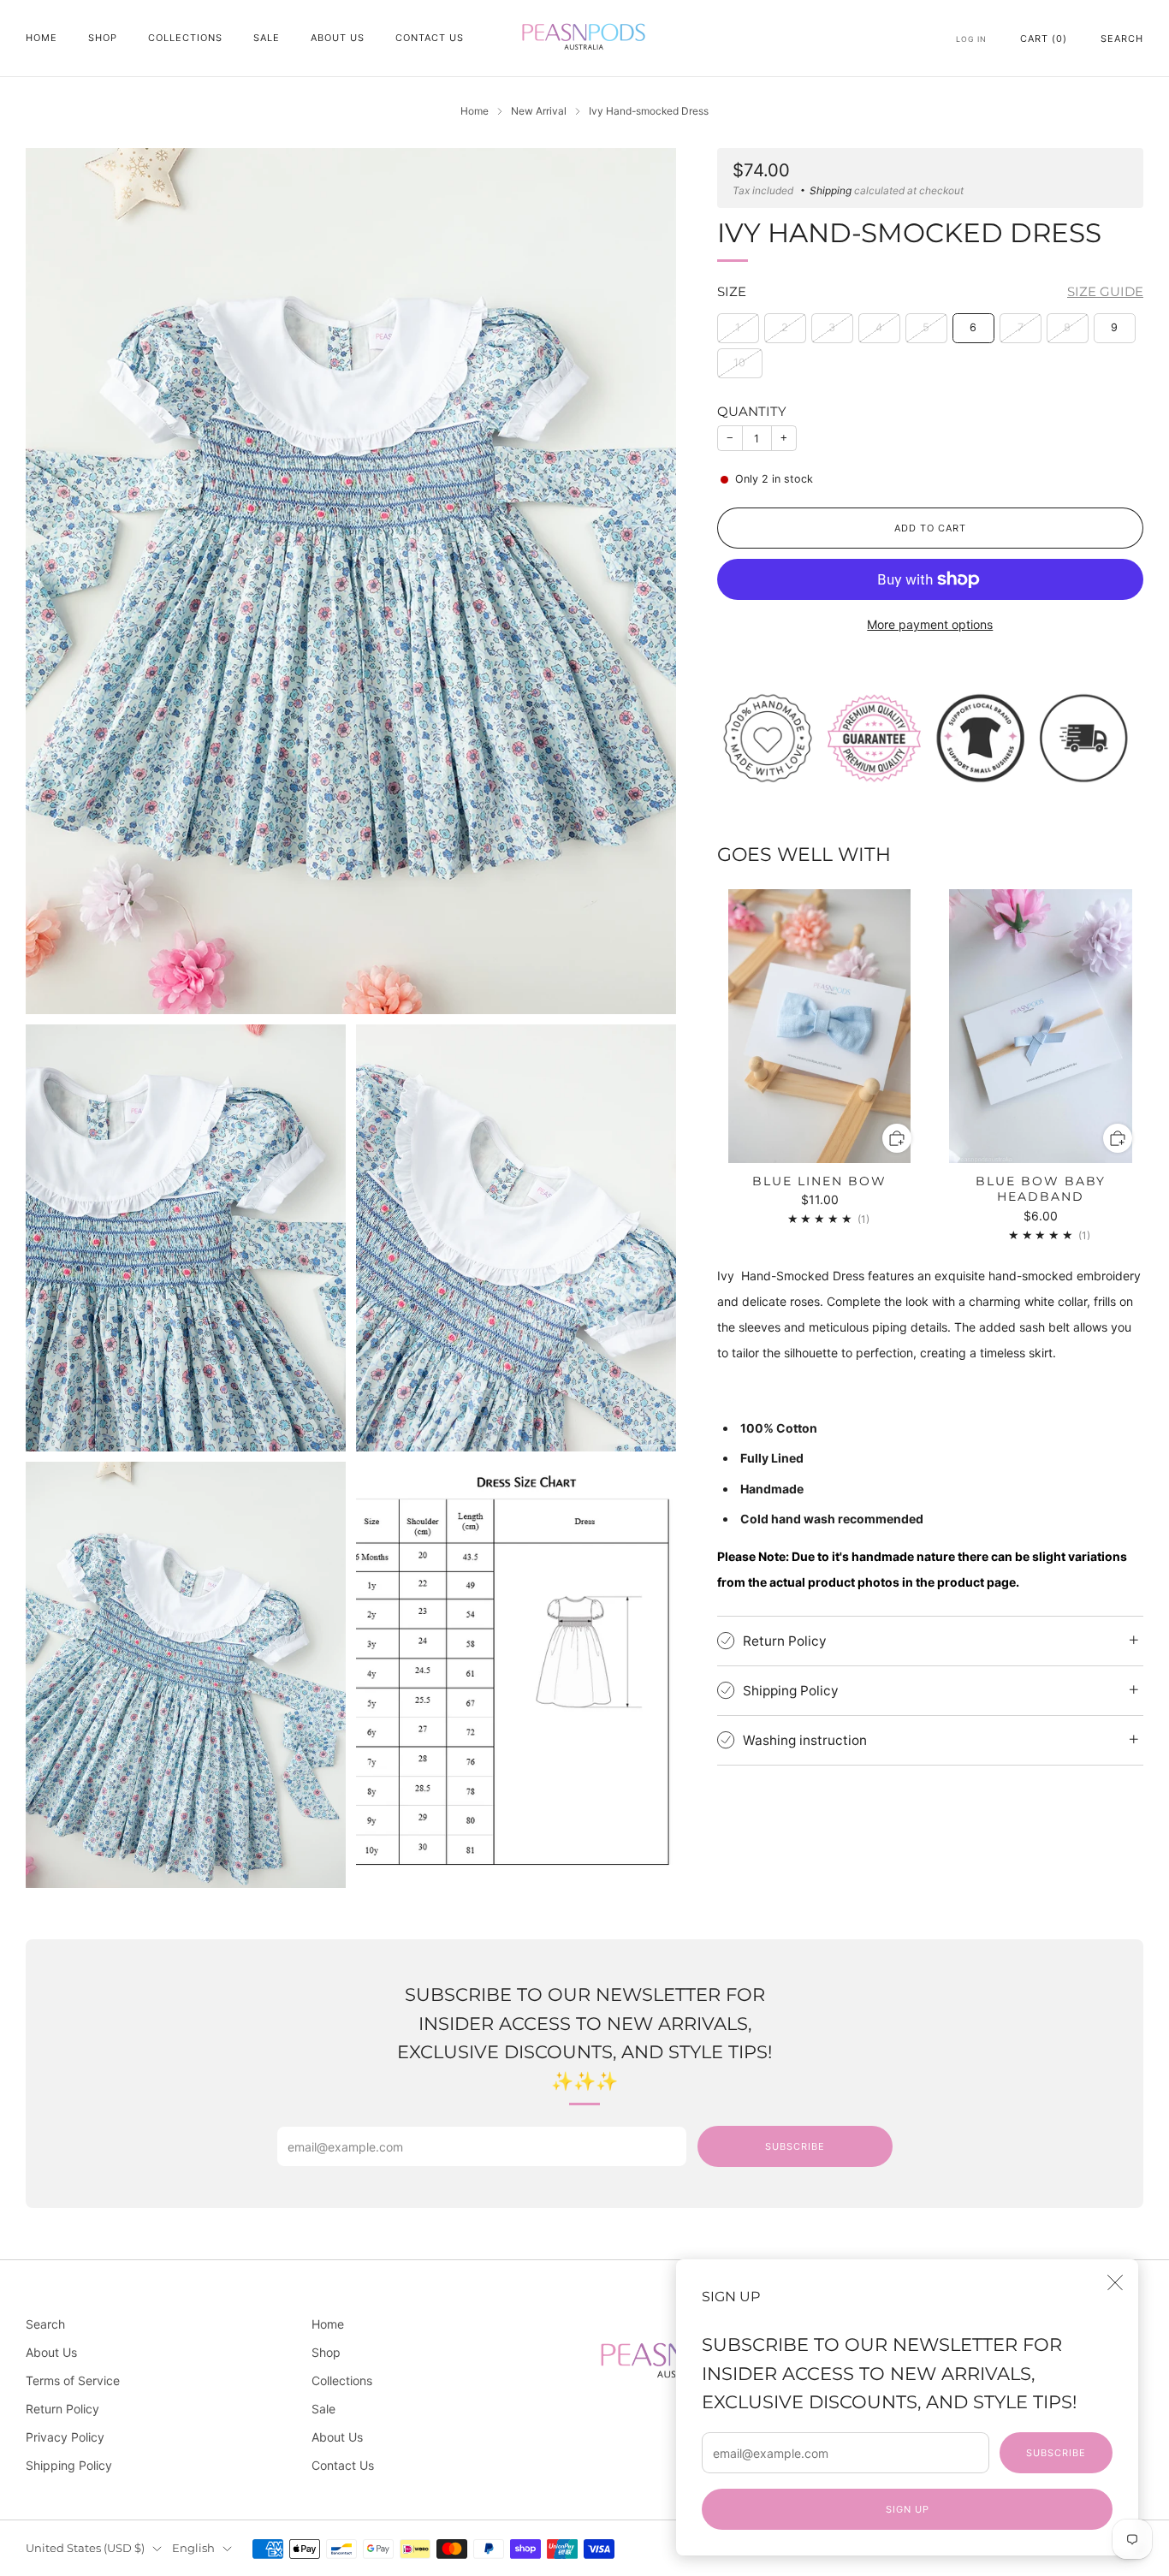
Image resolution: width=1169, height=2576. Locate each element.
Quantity (752, 411)
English (193, 2548)
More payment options (930, 624)
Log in (971, 39)
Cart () (1044, 39)
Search (1122, 39)
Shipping (831, 190)
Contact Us (430, 38)
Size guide (1105, 291)
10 (739, 362)
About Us (338, 38)
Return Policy (62, 2409)
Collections (185, 38)
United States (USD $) (85, 2548)
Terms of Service (73, 2380)
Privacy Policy (65, 2437)
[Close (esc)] (1115, 2282)
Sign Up (908, 2509)
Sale (267, 38)
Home (42, 38)
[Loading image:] (930, 736)
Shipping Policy (69, 2465)
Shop (103, 38)
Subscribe (1056, 2453)
